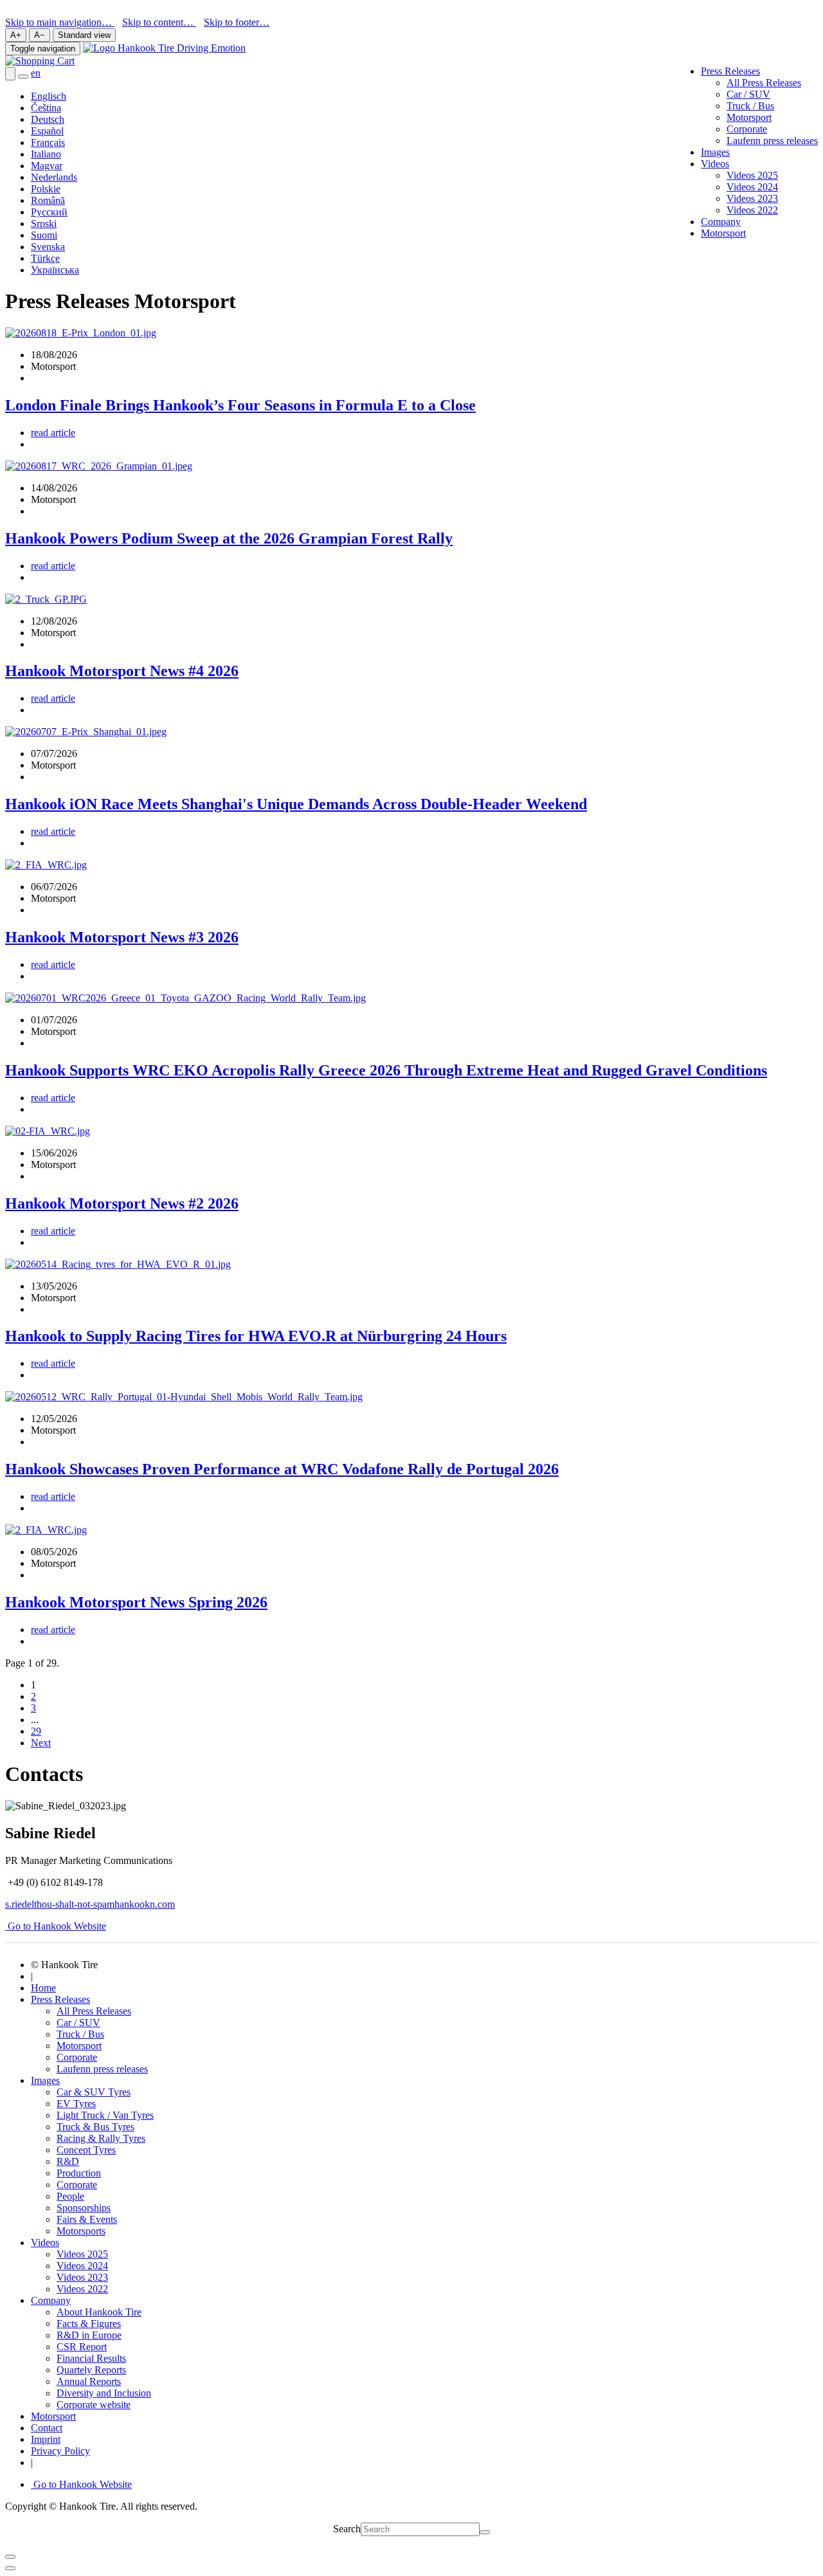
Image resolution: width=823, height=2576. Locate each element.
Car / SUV (748, 94)
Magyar (47, 166)
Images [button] (45, 2080)
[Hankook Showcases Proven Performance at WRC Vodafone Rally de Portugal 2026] (184, 1397)
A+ (16, 35)
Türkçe (45, 258)
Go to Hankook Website (56, 1926)
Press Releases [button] (730, 71)
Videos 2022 (752, 210)
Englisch (49, 96)
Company (721, 222)
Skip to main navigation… (60, 22)
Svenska (48, 247)
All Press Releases (764, 83)
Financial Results (91, 2358)
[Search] (485, 2532)
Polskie (46, 189)
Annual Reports (89, 2381)
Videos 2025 (752, 175)
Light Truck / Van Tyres (105, 2115)
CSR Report (82, 2347)
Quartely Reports (91, 2370)
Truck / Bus (750, 106)
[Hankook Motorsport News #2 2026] (48, 1131)
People (70, 2196)
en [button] (36, 73)
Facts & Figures (89, 2324)
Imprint (46, 2439)
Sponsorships (84, 2208)
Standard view (84, 35)
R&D (68, 2161)
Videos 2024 (752, 187)
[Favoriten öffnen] (23, 77)
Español (47, 131)
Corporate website (94, 2405)
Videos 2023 (752, 198)
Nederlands (54, 177)
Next (41, 1743)
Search (347, 2529)
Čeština (46, 108)
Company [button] (51, 2300)
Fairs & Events (87, 2219)
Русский (49, 212)
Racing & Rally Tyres (101, 2138)
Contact (47, 2428)
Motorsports (81, 2231)
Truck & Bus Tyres (95, 2127)
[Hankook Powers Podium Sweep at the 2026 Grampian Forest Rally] (99, 466)
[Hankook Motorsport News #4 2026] (46, 599)
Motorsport (749, 117)
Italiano (46, 154)
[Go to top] (10, 2568)
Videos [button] (715, 164)
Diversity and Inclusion (104, 2393)
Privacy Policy (60, 2451)
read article (53, 433)
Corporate (747, 129)
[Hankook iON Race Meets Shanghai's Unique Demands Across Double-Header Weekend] (86, 732)
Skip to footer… (237, 22)
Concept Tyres (86, 2150)
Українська (55, 270)
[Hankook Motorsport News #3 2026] (46, 865)
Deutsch (48, 119)
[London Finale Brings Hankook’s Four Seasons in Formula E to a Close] (81, 333)
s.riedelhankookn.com (90, 1904)
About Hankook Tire (99, 2312)
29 (36, 1731)
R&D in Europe (89, 2335)
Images (715, 152)
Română (48, 200)
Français (48, 142)
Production (79, 2173)
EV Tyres (76, 2104)
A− (40, 35)
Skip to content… (159, 22)
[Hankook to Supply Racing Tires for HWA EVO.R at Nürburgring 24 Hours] (118, 1264)
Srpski (44, 224)
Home (43, 1988)
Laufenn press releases (772, 141)
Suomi (44, 235)
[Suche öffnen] (10, 74)
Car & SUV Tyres (94, 2092)
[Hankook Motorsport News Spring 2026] (46, 1530)
